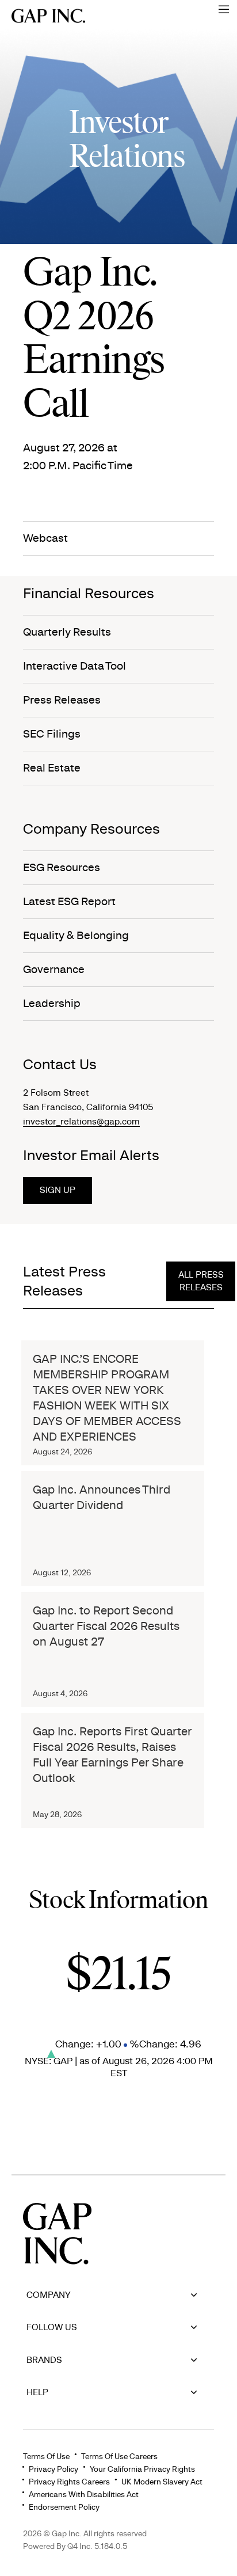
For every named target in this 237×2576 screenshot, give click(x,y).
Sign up (58, 1190)
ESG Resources (62, 868)
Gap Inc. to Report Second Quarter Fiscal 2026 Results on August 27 (106, 1626)
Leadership (52, 1004)
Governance (54, 970)
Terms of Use (46, 2457)
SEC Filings (52, 734)
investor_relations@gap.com (81, 1122)
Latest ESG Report (69, 902)
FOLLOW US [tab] (52, 2327)
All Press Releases (201, 1281)
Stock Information (118, 1901)
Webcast (45, 538)
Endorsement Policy (64, 2507)
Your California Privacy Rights (142, 2469)
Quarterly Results (67, 632)
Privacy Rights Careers (69, 2482)
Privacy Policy (53, 2469)
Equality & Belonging (76, 936)
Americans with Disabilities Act (84, 2495)
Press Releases (62, 700)
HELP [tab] (37, 2392)
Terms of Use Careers (119, 2457)
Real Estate (52, 768)
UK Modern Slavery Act (162, 2482)
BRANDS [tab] (44, 2360)
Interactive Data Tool (74, 666)
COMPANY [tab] (49, 2295)
